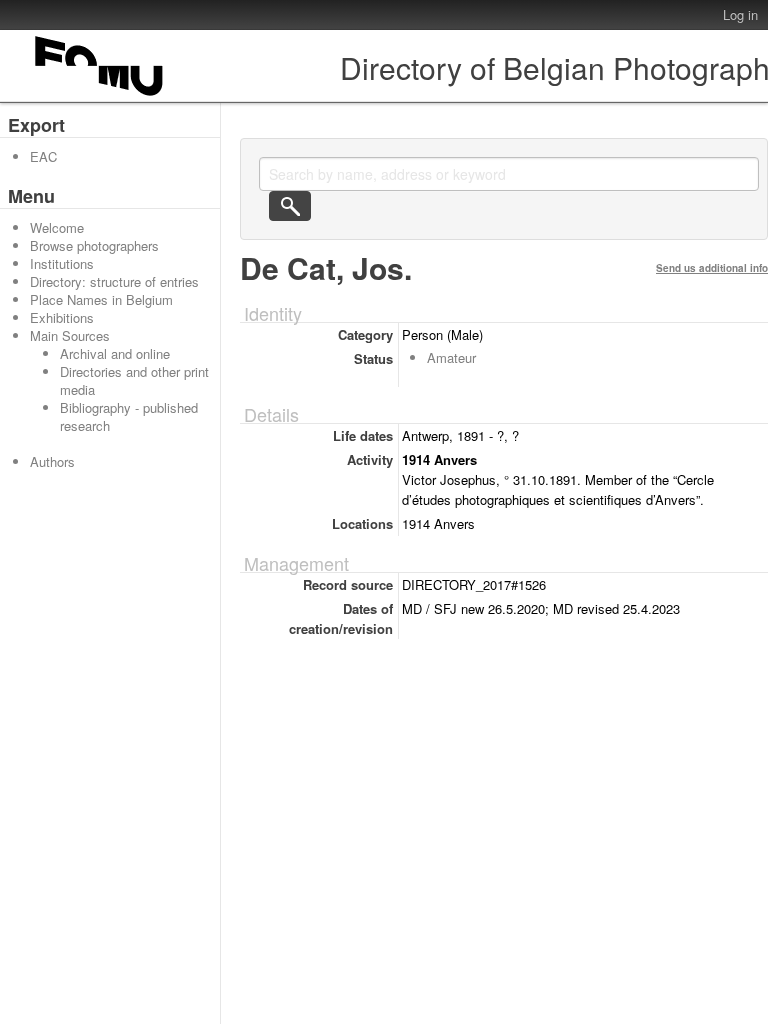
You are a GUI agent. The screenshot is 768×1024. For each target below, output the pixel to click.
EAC (43, 156)
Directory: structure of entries (114, 281)
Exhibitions (62, 317)
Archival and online (115, 353)
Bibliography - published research (129, 416)
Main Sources (70, 335)
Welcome (57, 227)
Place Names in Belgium (101, 299)
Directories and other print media (134, 380)
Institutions (62, 263)
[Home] (100, 95)
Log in (740, 14)
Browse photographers (94, 245)
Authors (52, 461)
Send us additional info (712, 268)
